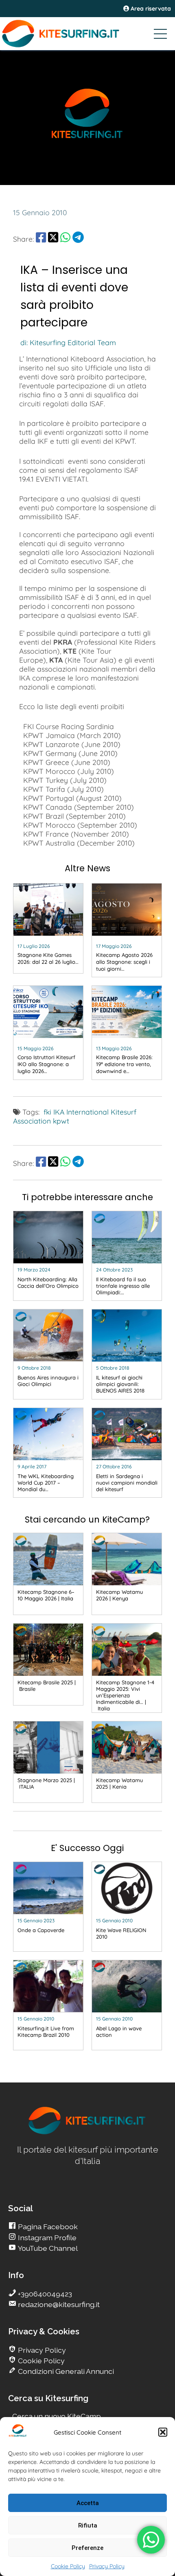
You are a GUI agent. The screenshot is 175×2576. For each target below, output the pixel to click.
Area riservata (150, 9)
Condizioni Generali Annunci (65, 2371)
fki (47, 1112)
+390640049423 (44, 2294)
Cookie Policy (68, 2566)
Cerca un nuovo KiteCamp (57, 2416)
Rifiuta (88, 2525)
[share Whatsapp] (65, 239)
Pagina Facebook (47, 2227)
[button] (163, 2432)
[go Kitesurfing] (87, 2133)
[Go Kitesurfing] (87, 33)
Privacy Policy (107, 2566)
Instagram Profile (46, 2238)
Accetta (88, 2503)
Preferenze (87, 2548)
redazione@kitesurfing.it (58, 2304)
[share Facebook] (41, 239)
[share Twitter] (53, 239)
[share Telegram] (78, 239)
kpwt (61, 1121)
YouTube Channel (47, 2248)
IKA (59, 1112)
